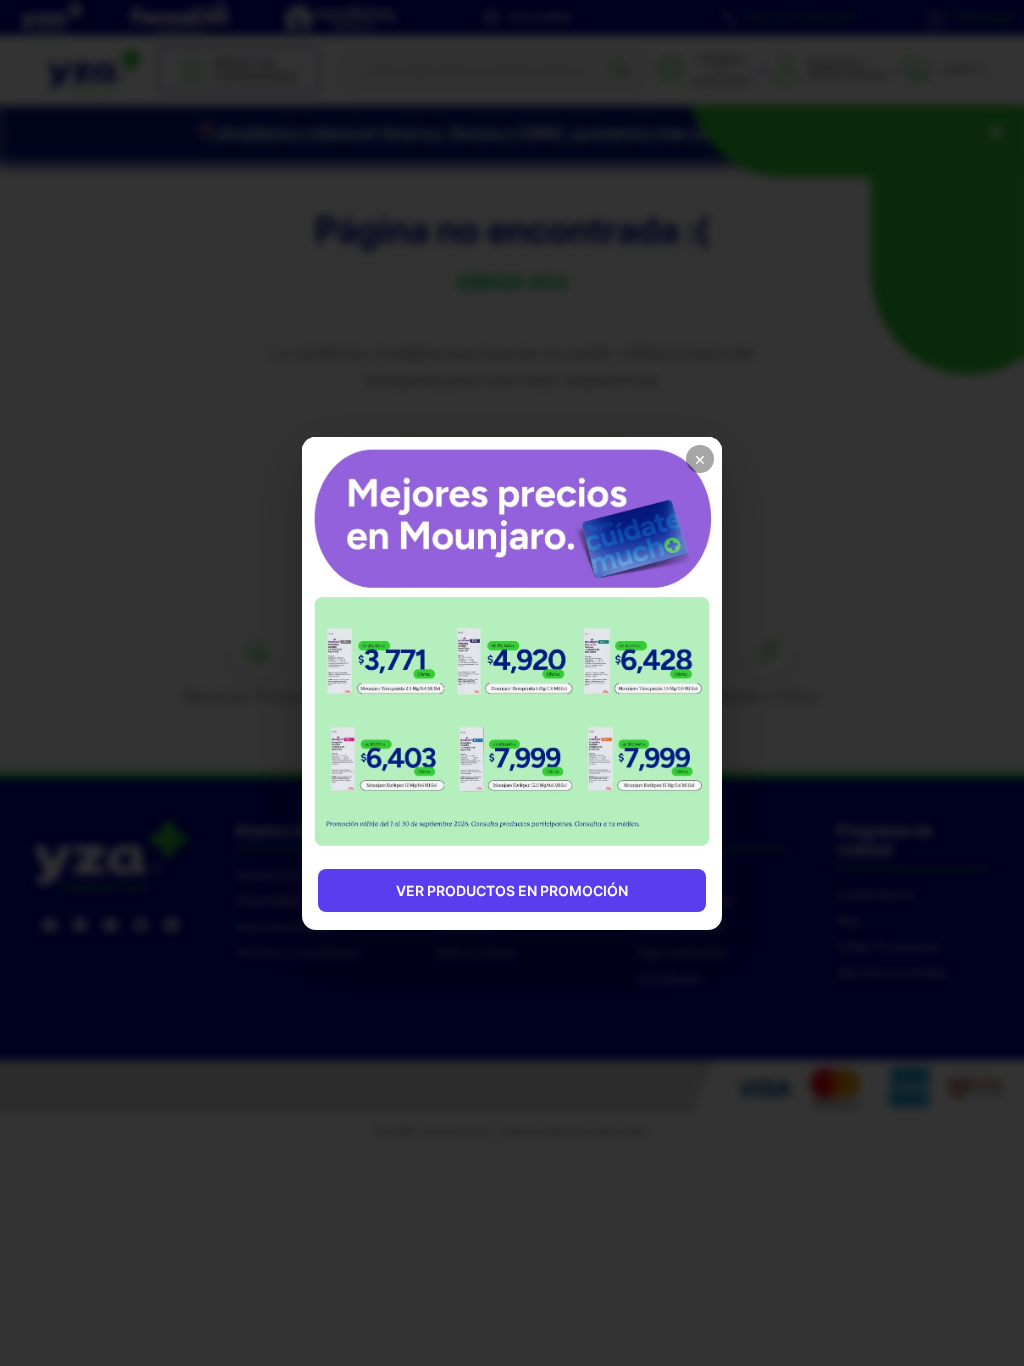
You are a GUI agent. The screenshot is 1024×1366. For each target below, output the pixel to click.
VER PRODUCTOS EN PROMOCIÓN (512, 890)
